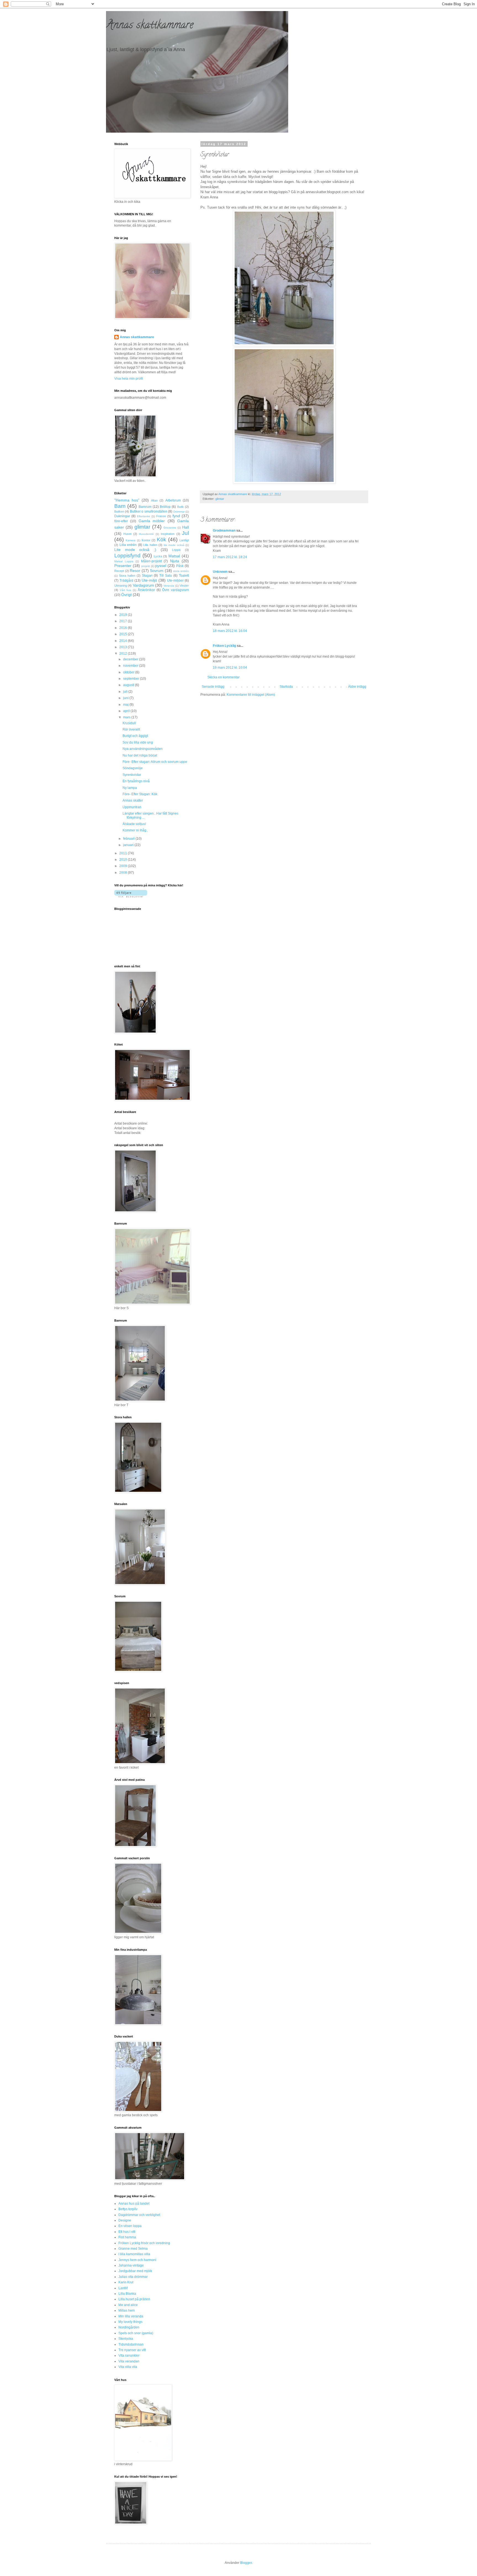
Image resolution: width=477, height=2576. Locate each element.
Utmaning (121, 585)
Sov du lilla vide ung (138, 742)
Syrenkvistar (132, 775)
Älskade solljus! (134, 824)
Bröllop (165, 507)
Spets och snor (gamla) (136, 2333)
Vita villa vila (128, 2367)
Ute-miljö (149, 580)
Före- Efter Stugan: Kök (140, 794)
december (131, 659)
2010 (124, 860)
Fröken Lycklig (224, 646)
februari (129, 839)
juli (126, 692)
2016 (124, 628)
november (131, 666)
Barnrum (145, 507)
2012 (124, 653)
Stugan (147, 576)
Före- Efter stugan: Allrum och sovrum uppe (155, 762)
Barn (120, 506)
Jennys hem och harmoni (137, 2260)
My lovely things (130, 2322)
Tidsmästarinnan (131, 2344)
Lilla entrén (128, 545)
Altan (154, 500)
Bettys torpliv (128, 2209)
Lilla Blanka (127, 2294)
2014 (124, 641)
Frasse (161, 516)
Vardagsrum (143, 585)
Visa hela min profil (129, 379)
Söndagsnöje (133, 768)
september (132, 679)
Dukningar (122, 516)
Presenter (123, 566)
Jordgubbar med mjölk (135, 2271)
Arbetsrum (173, 500)
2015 (124, 634)
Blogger (246, 2563)
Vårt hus (126, 590)
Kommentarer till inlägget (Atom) (251, 695)
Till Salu (166, 576)
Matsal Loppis (124, 561)
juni (126, 698)
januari (129, 845)
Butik (181, 507)
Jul (185, 533)
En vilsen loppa (130, 2226)
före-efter (121, 521)
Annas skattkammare (150, 26)
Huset (127, 534)
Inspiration (168, 534)
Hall (185, 527)
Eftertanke (144, 516)
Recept (119, 571)
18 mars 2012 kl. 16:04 (230, 631)
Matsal (174, 556)
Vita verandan (129, 2361)
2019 (124, 615)
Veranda (169, 586)
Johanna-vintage (131, 2265)
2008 (124, 873)
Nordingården (129, 2327)
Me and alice (128, 2305)
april (127, 711)
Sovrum (157, 571)
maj (126, 705)
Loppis (176, 550)
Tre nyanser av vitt (132, 2350)
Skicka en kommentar (223, 677)
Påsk (180, 566)
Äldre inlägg (357, 687)
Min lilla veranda (131, 2316)
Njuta (175, 561)
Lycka (158, 556)
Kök (161, 539)
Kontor (146, 540)
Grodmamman (224, 531)
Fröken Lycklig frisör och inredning (144, 2243)
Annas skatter (133, 800)
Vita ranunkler (129, 2356)
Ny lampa (130, 788)
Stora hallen (127, 576)
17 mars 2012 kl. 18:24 (230, 557)
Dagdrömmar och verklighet (139, 2215)
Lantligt (184, 540)
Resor (135, 571)
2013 (124, 647)
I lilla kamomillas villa (134, 2254)
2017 (124, 621)
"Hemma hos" (127, 500)
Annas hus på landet (134, 2204)
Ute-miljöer (175, 581)
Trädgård (126, 581)
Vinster (184, 585)
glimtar (220, 499)
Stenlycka (126, 2339)
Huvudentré (146, 534)
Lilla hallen (150, 545)
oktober (129, 672)
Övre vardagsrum (175, 590)
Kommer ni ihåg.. (135, 830)
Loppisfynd (127, 556)
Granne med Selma (133, 2249)
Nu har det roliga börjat (140, 755)
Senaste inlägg (213, 687)
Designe (125, 2220)
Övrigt (126, 595)
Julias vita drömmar (133, 2277)
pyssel (161, 566)
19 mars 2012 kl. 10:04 (230, 668)
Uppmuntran (132, 807)
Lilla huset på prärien (134, 2299)
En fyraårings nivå (136, 781)
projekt (146, 566)
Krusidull (129, 723)
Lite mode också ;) (135, 550)
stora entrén (181, 571)
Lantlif (123, 2288)
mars (127, 717)
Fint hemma (127, 2237)
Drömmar (179, 512)
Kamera (131, 540)
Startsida (286, 687)
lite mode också (174, 545)
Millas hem (127, 2310)
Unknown (220, 572)
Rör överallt (131, 729)
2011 (124, 853)
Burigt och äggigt (135, 736)
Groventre (170, 528)
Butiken (119, 511)
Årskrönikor (146, 590)
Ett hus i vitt (127, 2232)
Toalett (184, 576)
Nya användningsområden (143, 749)
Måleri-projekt (151, 561)
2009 (124, 866)
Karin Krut (126, 2282)
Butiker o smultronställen (149, 511)
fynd (176, 516)
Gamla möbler (152, 521)
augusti (129, 685)
